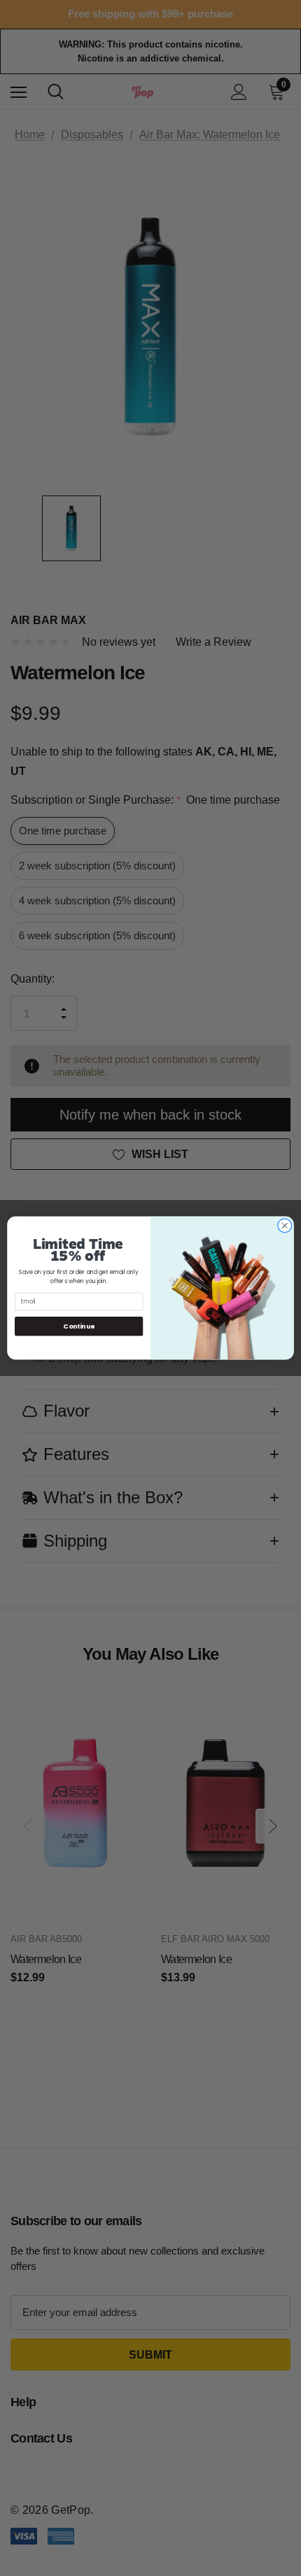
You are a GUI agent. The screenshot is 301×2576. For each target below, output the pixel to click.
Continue (79, 1326)
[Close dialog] (285, 1226)
